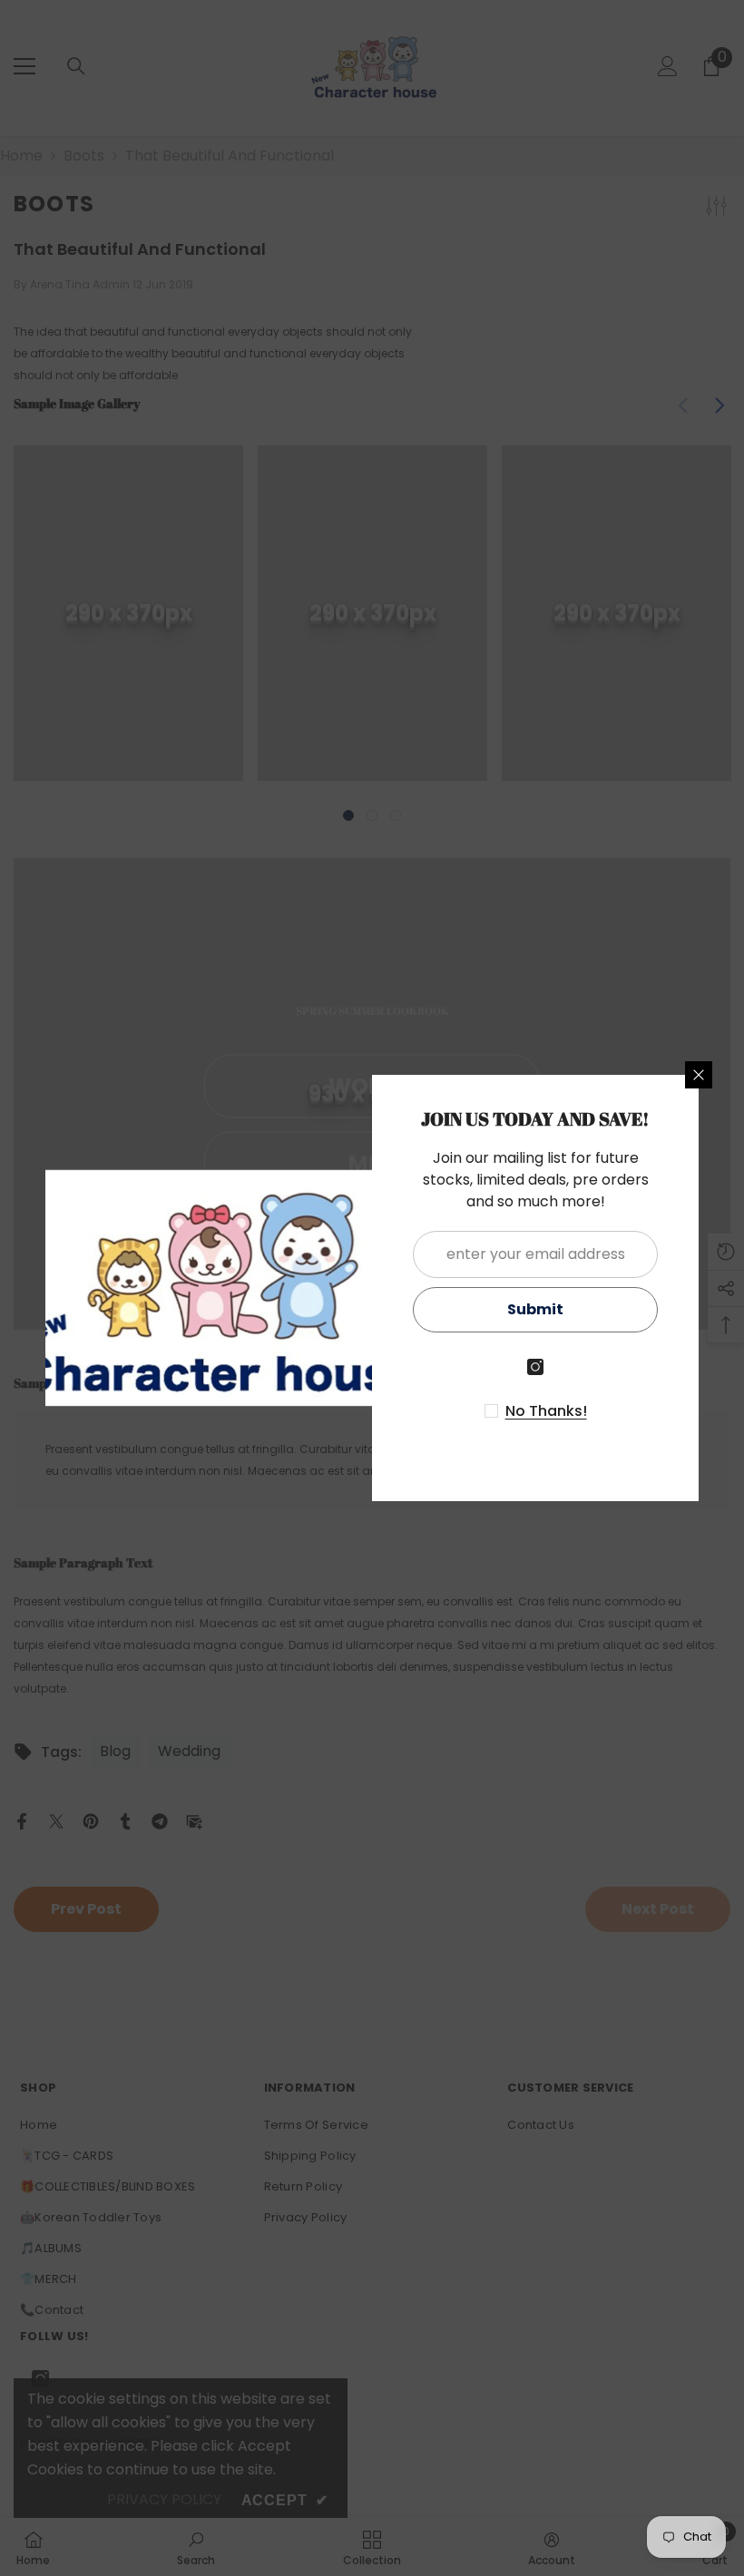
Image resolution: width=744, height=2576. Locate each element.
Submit (535, 1309)
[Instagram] (535, 1367)
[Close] (699, 1075)
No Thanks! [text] (546, 1411)
